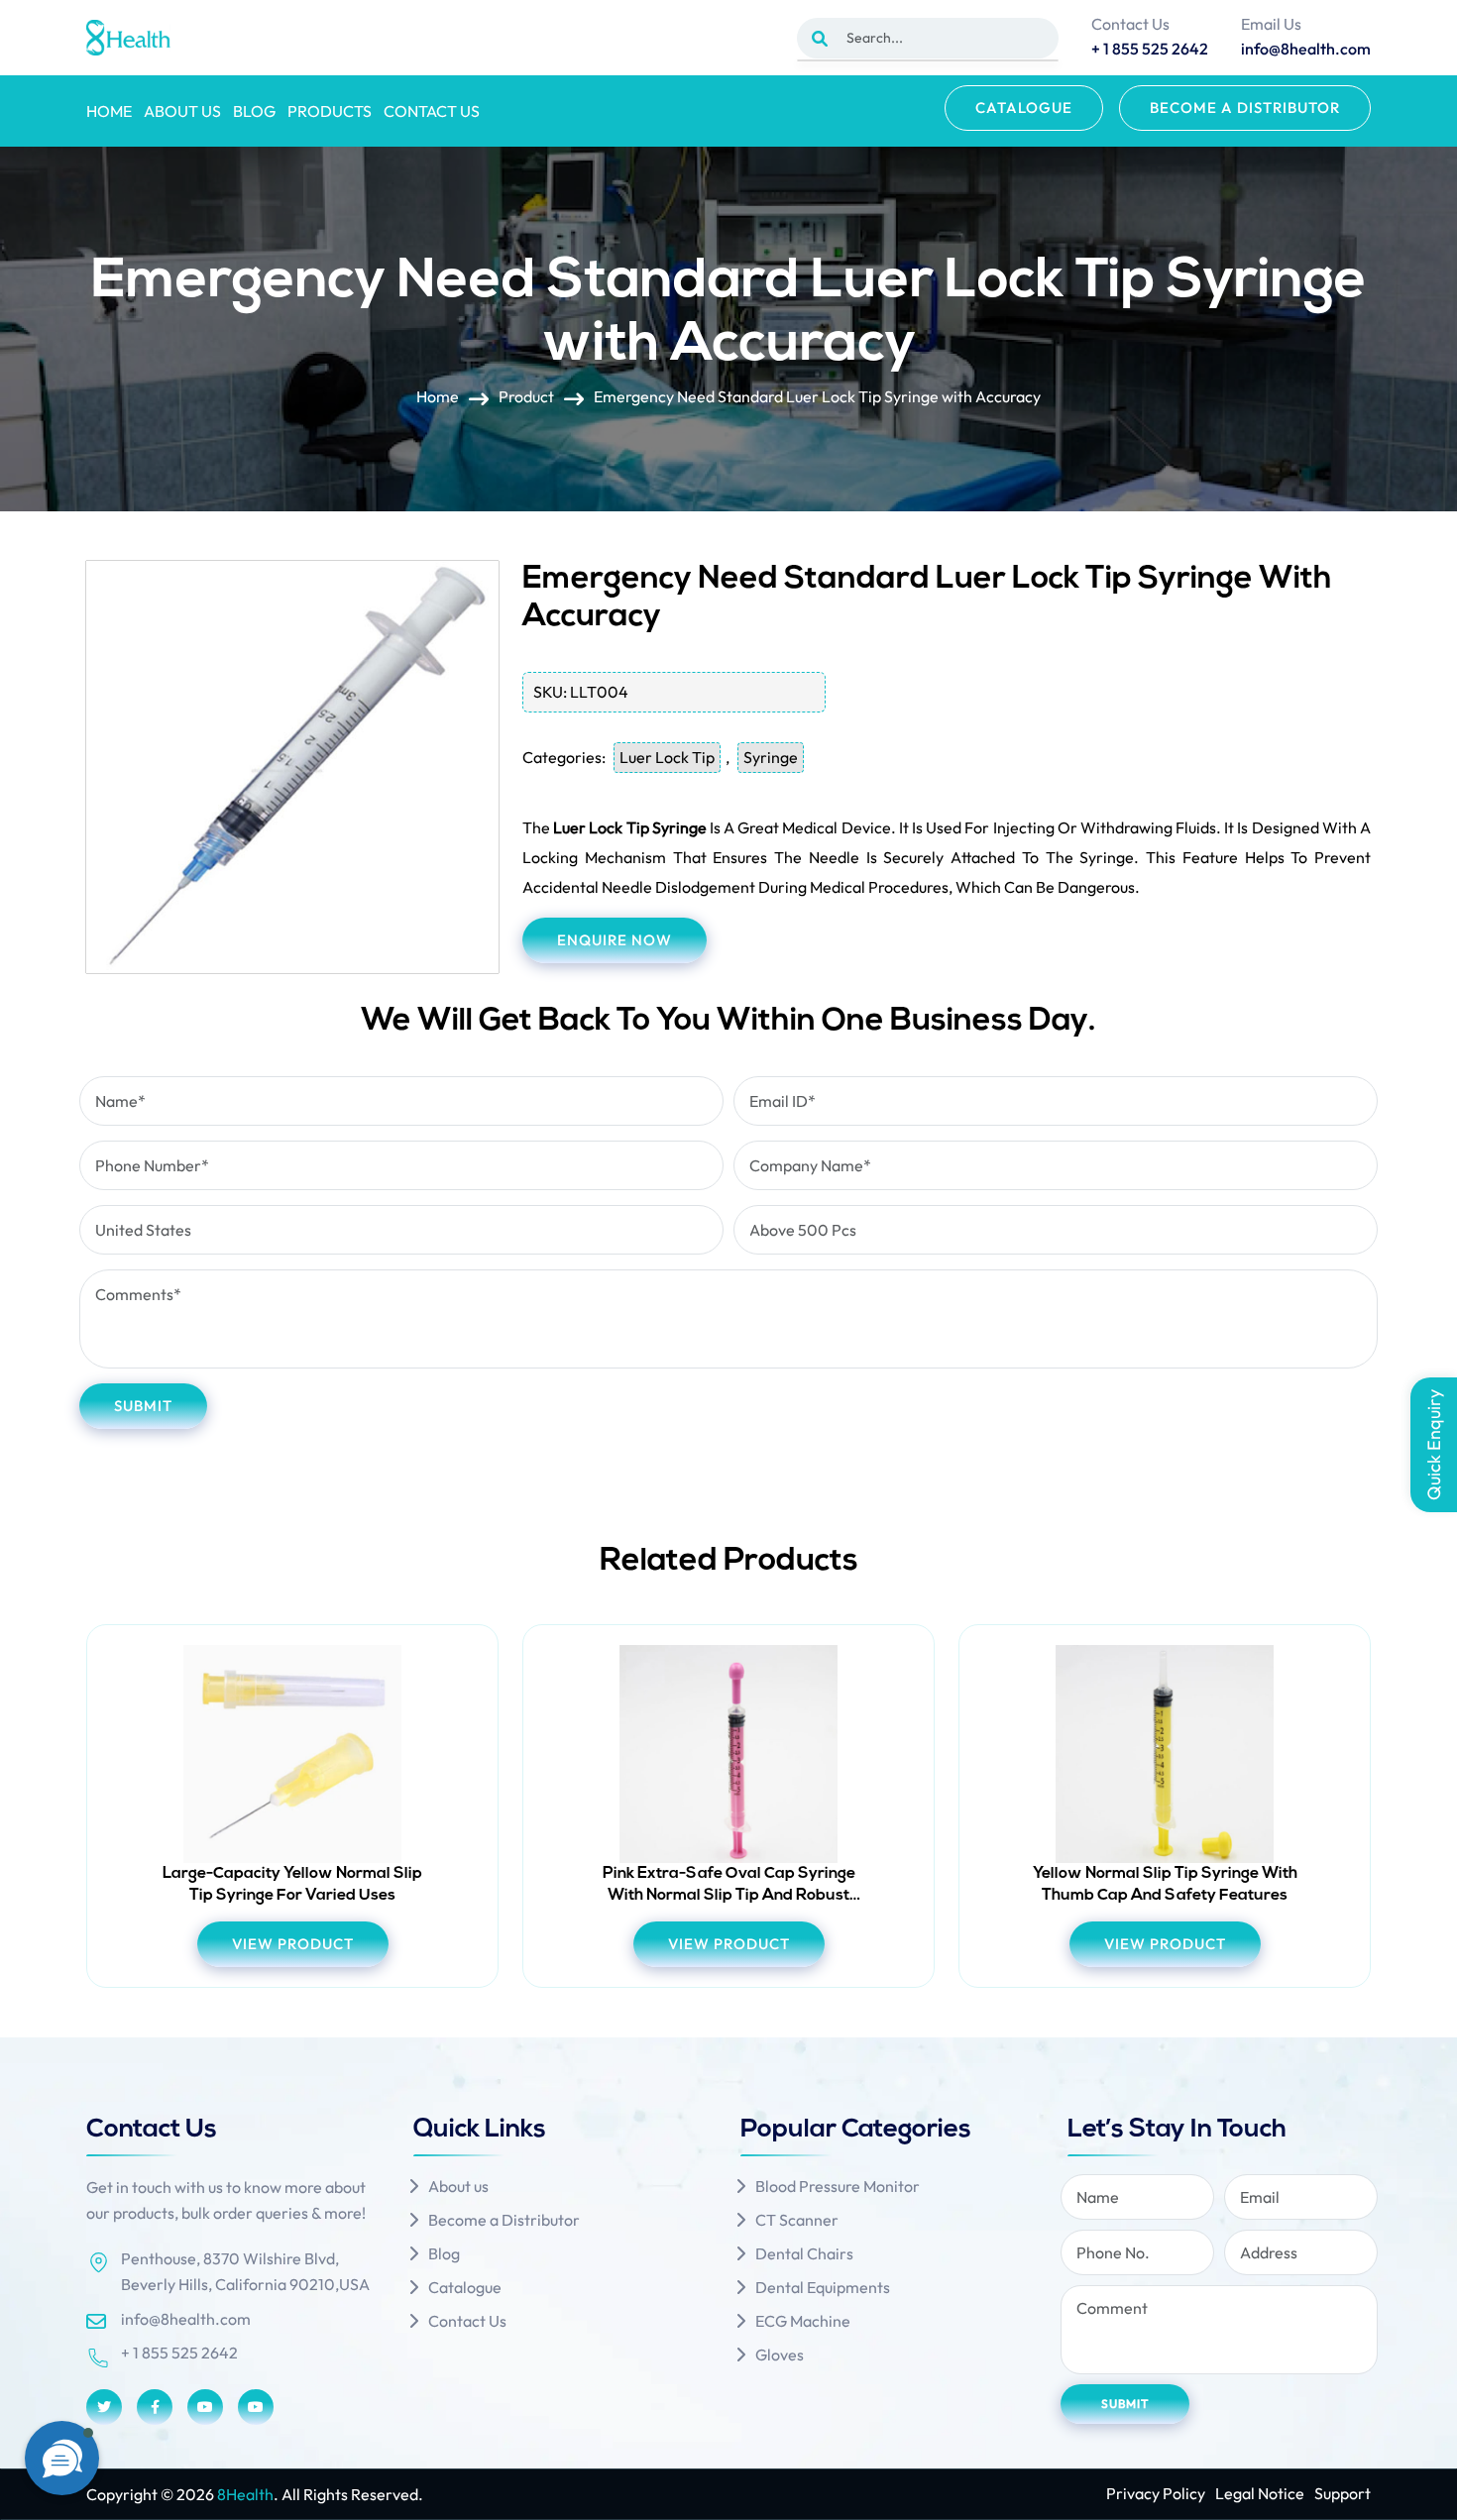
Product (526, 397)
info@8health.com (186, 2319)
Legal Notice (1260, 2493)
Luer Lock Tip (667, 757)
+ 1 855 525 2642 (179, 2353)
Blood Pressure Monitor (838, 2186)
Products (330, 111)
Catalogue (1024, 108)
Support (1343, 2493)
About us (182, 111)
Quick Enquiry (1434, 1445)
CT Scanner (797, 2220)
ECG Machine (803, 2321)
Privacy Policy (1156, 2493)
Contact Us (432, 111)
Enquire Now (615, 940)
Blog (254, 111)
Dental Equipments (823, 2287)
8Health (245, 2494)
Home (109, 111)
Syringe (771, 757)
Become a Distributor (1245, 108)
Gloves (780, 2355)
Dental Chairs (804, 2253)
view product (293, 1944)
